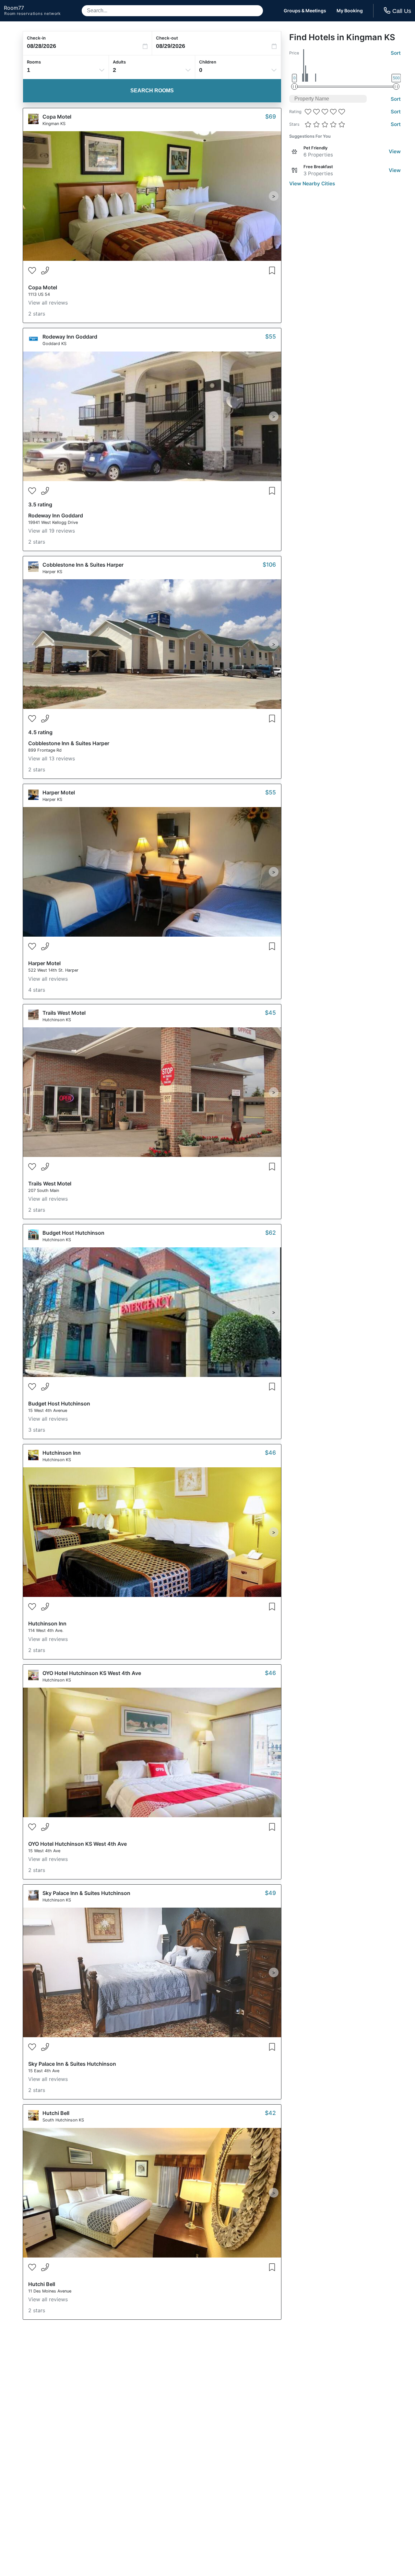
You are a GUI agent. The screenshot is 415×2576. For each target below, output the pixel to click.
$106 (269, 565)
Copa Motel (57, 117)
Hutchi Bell (56, 2113)
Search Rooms (152, 91)
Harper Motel (59, 792)
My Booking (350, 11)
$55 (271, 336)
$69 (271, 116)
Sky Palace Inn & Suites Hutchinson (86, 1893)
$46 (270, 1453)
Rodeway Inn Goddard (70, 337)
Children (208, 62)
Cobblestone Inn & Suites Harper (83, 565)
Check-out (167, 38)
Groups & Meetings (305, 11)
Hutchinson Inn (62, 1453)
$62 (271, 1233)
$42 (270, 2113)
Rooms (34, 62)
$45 (270, 1013)
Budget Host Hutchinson (73, 1233)
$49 (270, 1893)
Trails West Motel (64, 1013)
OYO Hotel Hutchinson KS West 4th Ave (92, 1673)
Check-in (36, 38)
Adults (119, 62)
